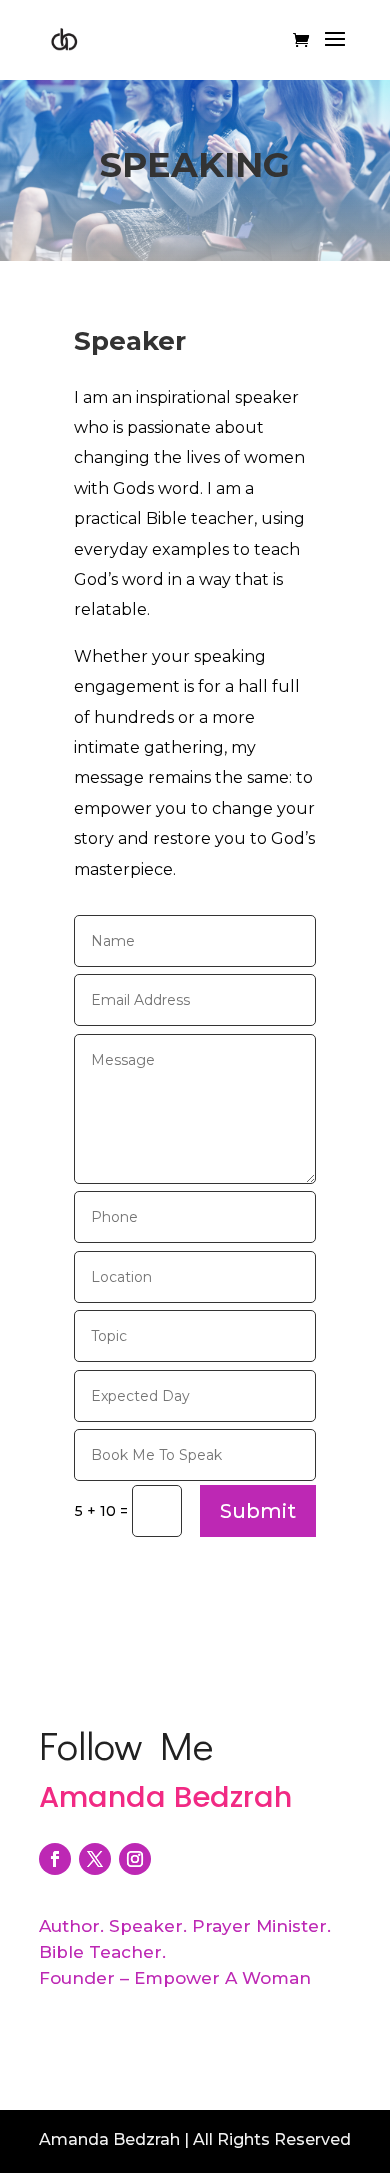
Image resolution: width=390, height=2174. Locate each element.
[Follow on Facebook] (55, 1859)
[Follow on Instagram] (135, 1859)
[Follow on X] (95, 1859)
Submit (258, 1511)
